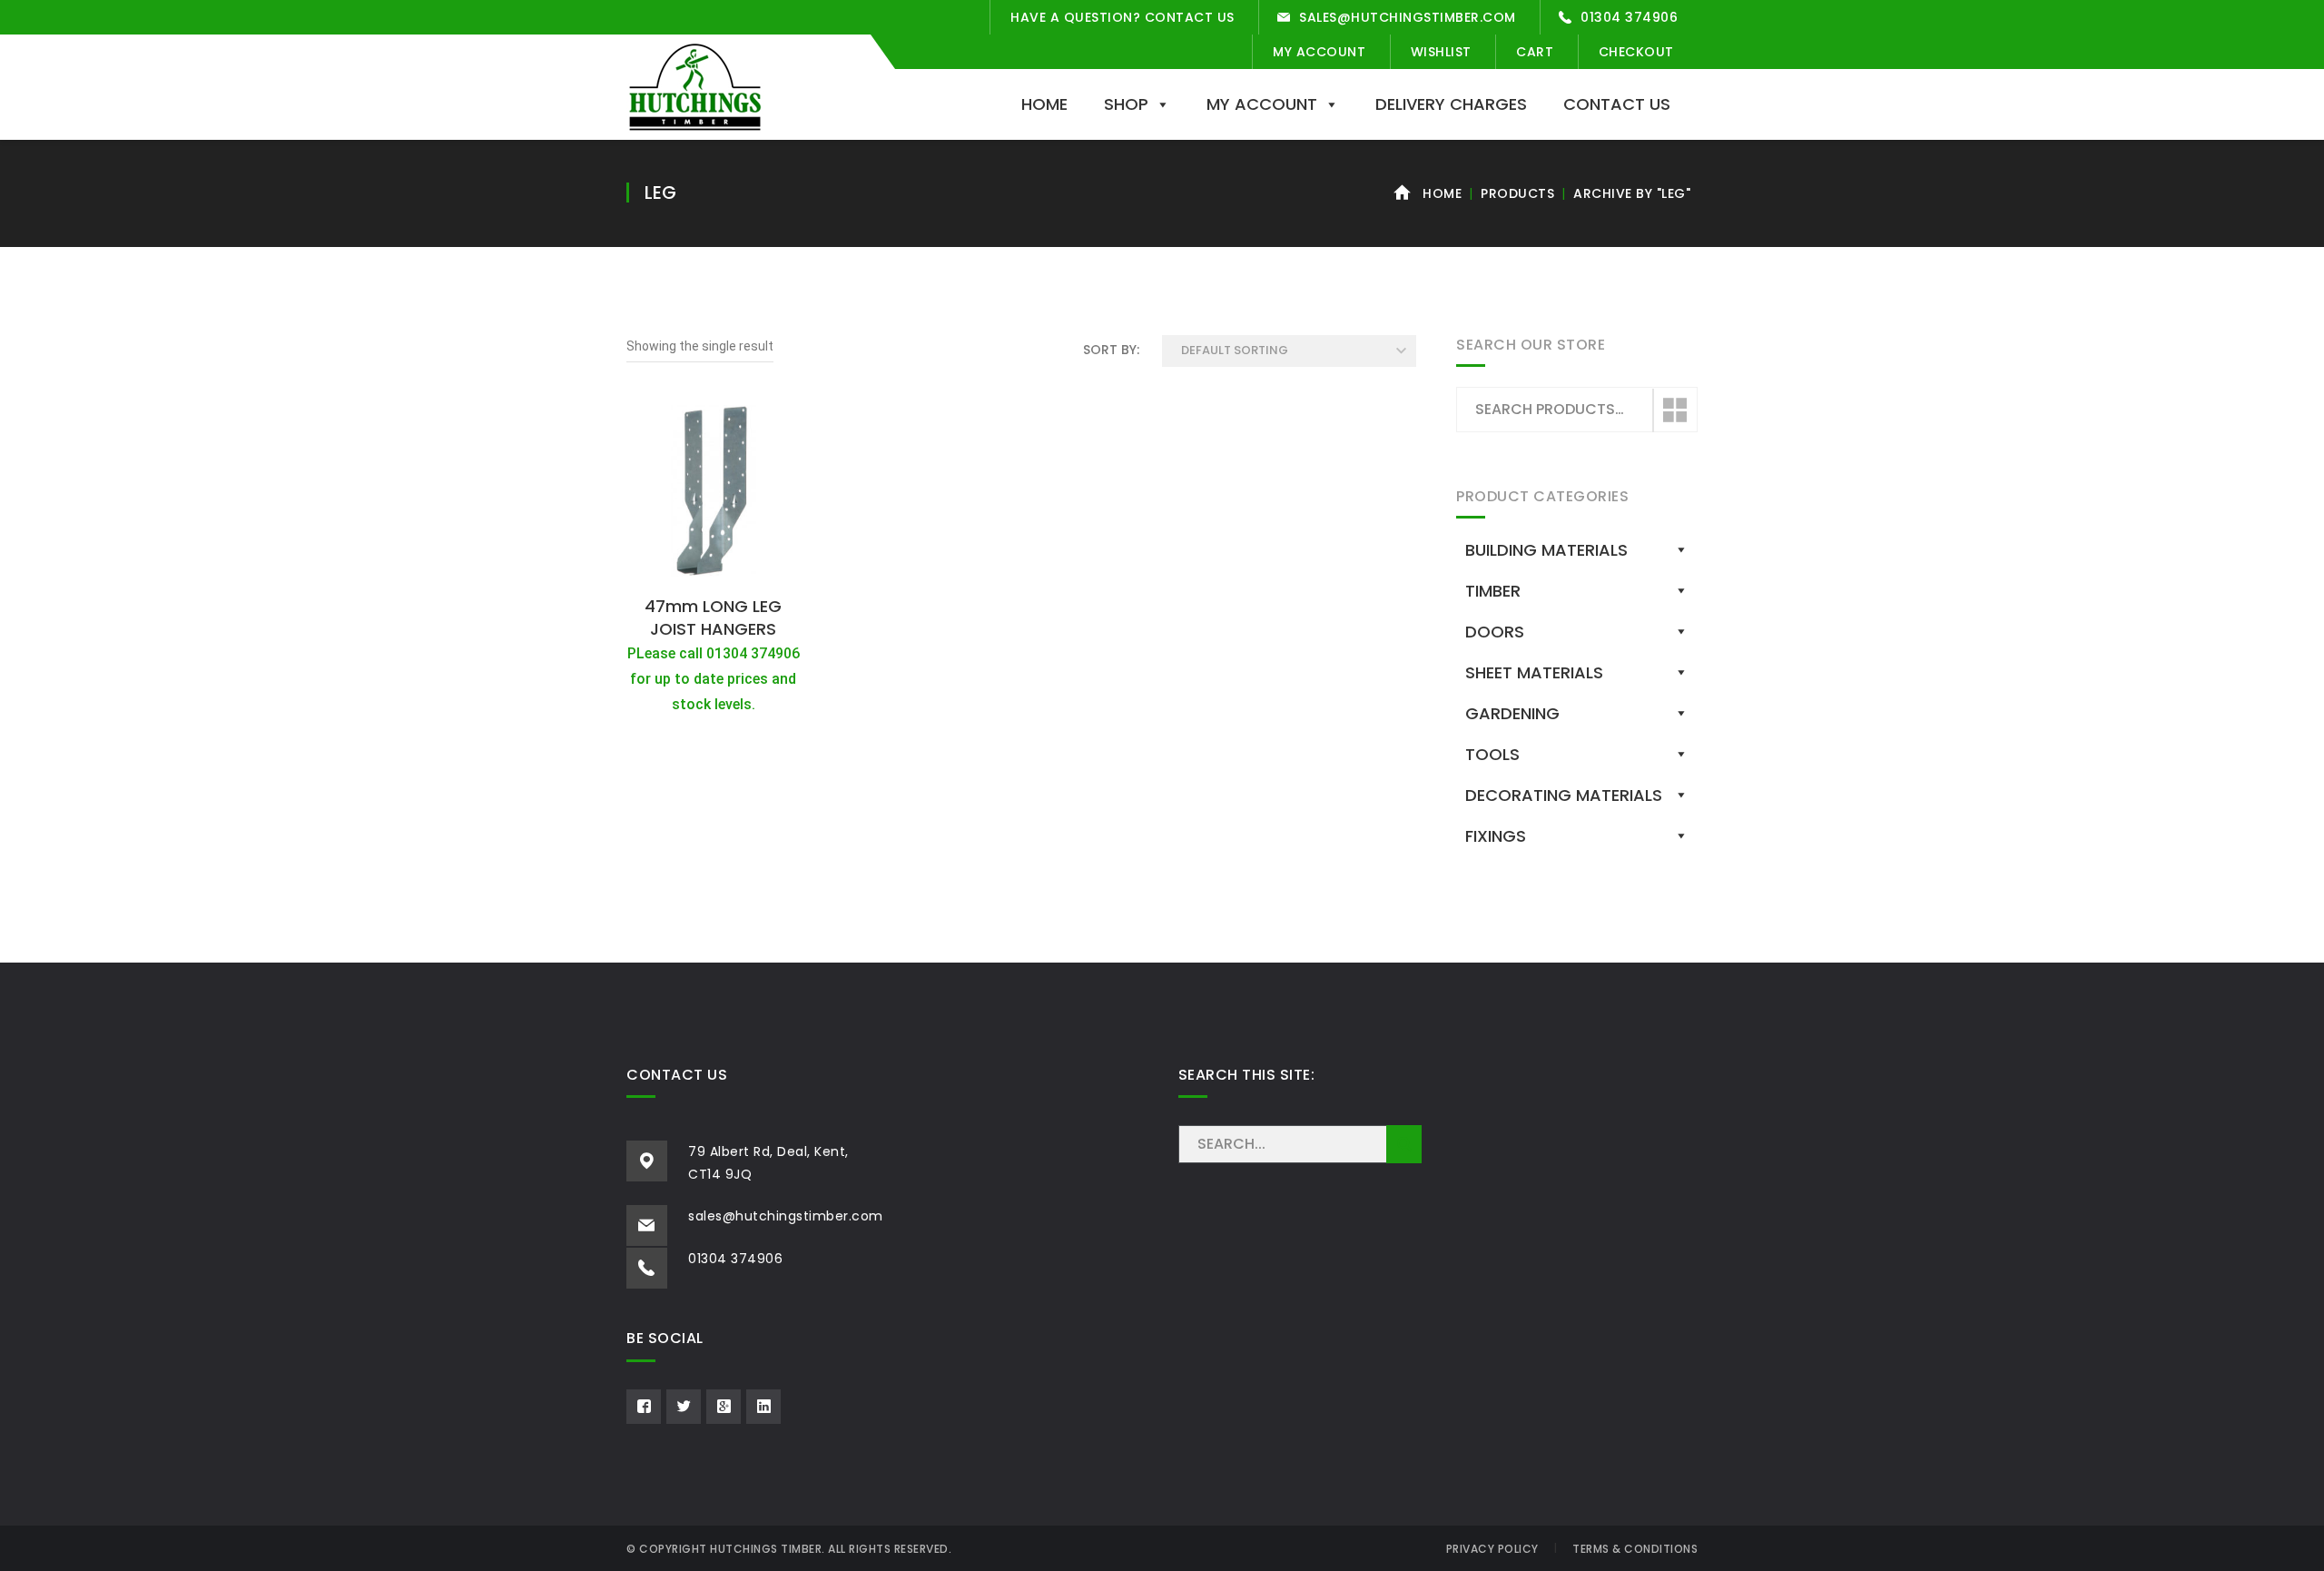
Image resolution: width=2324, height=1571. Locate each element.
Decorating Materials (1564, 795)
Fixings (1496, 836)
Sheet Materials (1534, 672)
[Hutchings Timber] (695, 85)
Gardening (1512, 713)
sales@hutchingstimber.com (1408, 17)
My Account (1319, 52)
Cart (1535, 52)
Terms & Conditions (1635, 1549)
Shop (1126, 104)
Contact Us (1617, 104)
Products (1517, 193)
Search (1674, 410)
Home (1044, 104)
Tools (1492, 754)
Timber (1493, 591)
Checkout (1636, 52)
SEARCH (1404, 1144)
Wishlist (1441, 52)
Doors (1495, 632)
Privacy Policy (1492, 1549)
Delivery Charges (1451, 104)
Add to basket (714, 567)
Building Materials (1546, 550)
